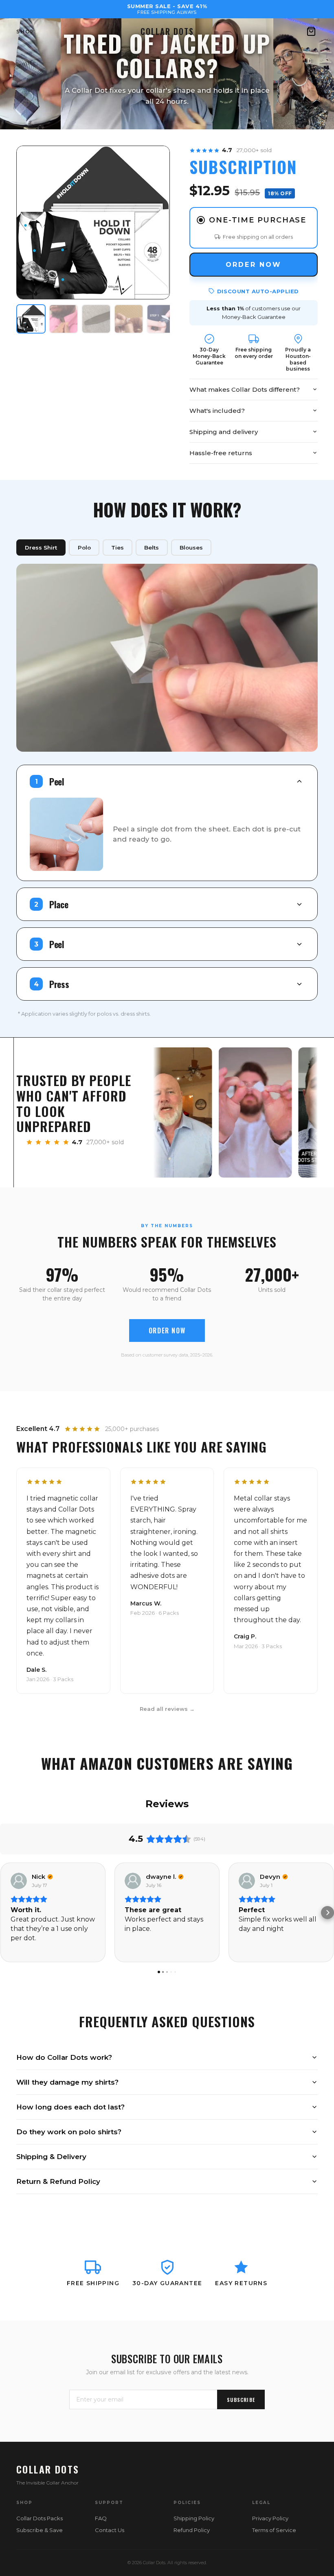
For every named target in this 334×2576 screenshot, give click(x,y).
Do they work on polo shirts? (69, 2132)
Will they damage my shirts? (67, 2082)
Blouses (191, 547)
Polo (84, 547)
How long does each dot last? (70, 2107)
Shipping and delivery (224, 432)
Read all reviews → (167, 1709)
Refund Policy (192, 2530)
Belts (152, 547)
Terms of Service (274, 2530)
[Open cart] (311, 31)
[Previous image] (29, 222)
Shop (25, 32)
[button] (7, 1913)
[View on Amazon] (19, 1881)
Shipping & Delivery (51, 2157)
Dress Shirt (41, 547)
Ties (118, 547)
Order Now (254, 265)
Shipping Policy (194, 2518)
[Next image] (157, 222)
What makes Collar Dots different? (245, 389)
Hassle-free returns (221, 453)
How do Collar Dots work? (64, 2057)
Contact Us (110, 2530)
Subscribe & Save (40, 2530)
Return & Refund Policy (58, 2181)
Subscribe (241, 2400)
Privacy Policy (270, 2518)
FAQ (101, 2518)
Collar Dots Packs (40, 2518)
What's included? (217, 411)
